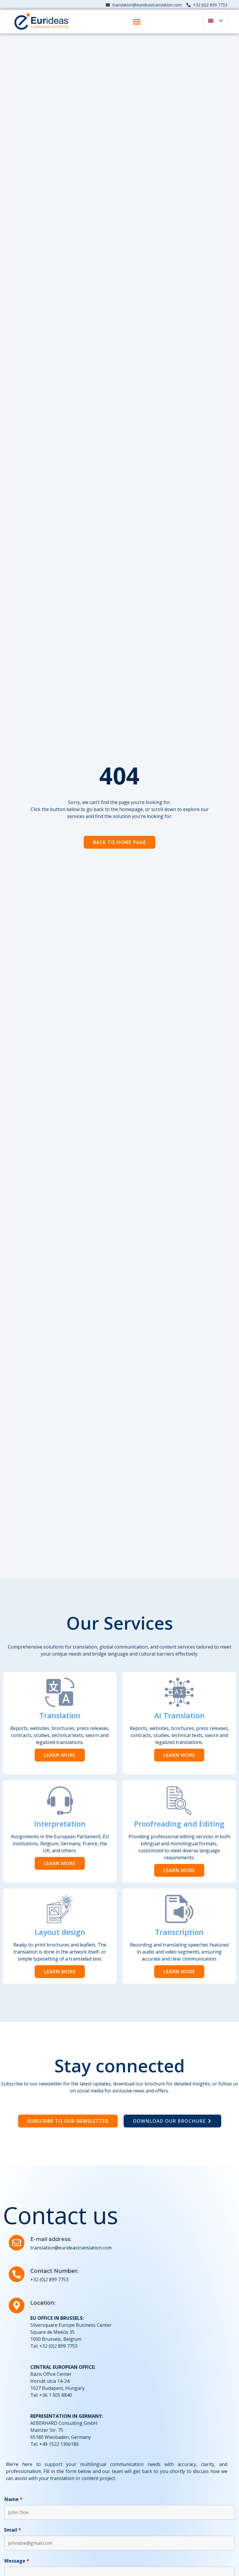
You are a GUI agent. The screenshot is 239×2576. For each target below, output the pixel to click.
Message (17, 2561)
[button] (137, 21)
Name (13, 2499)
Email (13, 2530)
